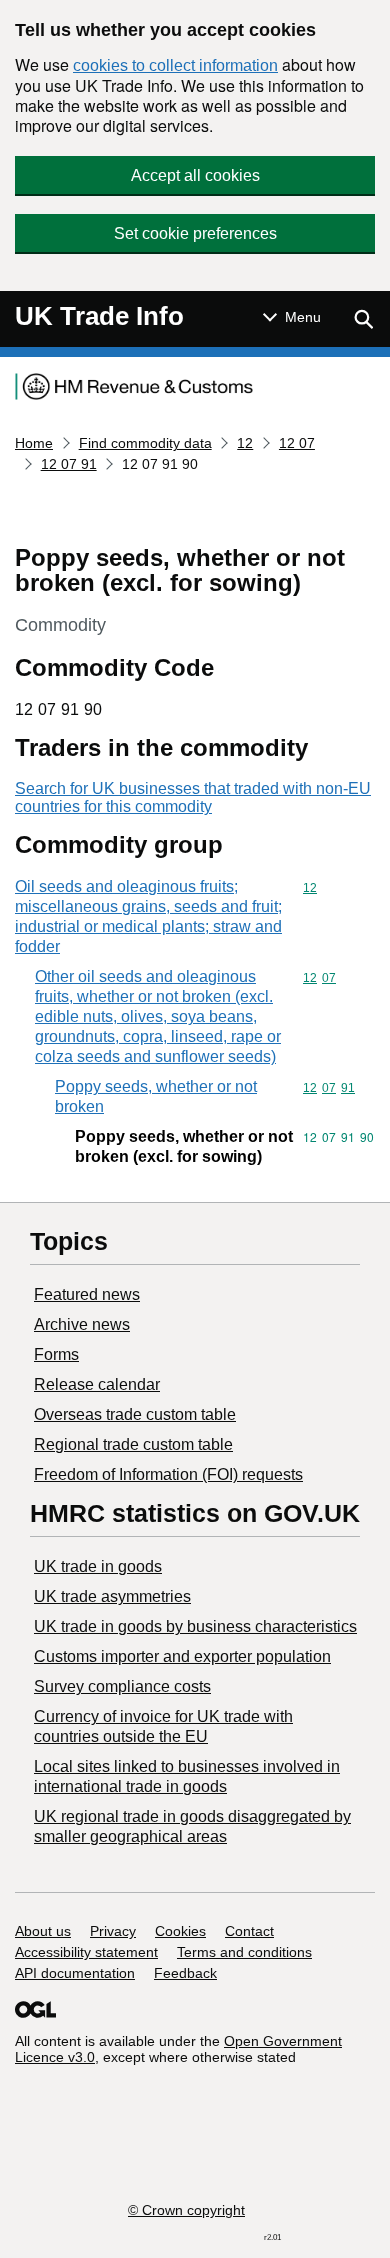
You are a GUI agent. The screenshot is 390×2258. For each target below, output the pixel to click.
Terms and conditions (244, 1952)
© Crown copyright (186, 2210)
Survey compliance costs (122, 1686)
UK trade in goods (98, 1566)
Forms (56, 1354)
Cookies (180, 1931)
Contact (249, 1931)
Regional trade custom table (133, 1444)
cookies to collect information (175, 65)
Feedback (185, 1973)
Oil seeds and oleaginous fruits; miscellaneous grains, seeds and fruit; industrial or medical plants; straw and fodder (148, 916)
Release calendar (97, 1384)
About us (43, 1931)
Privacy (113, 1931)
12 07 (297, 443)
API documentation (75, 1973)
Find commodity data (145, 443)
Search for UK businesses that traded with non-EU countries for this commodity (193, 797)
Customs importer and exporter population (182, 1656)
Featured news (87, 1294)
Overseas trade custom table (135, 1414)
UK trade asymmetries (112, 1596)
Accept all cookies (195, 175)
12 (245, 443)
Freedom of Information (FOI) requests (168, 1474)
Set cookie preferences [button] (195, 233)
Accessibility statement (86, 1952)
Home (34, 443)
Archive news (82, 1324)
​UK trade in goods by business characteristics (195, 1626)
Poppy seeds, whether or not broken (156, 1096)
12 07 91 (69, 464)
